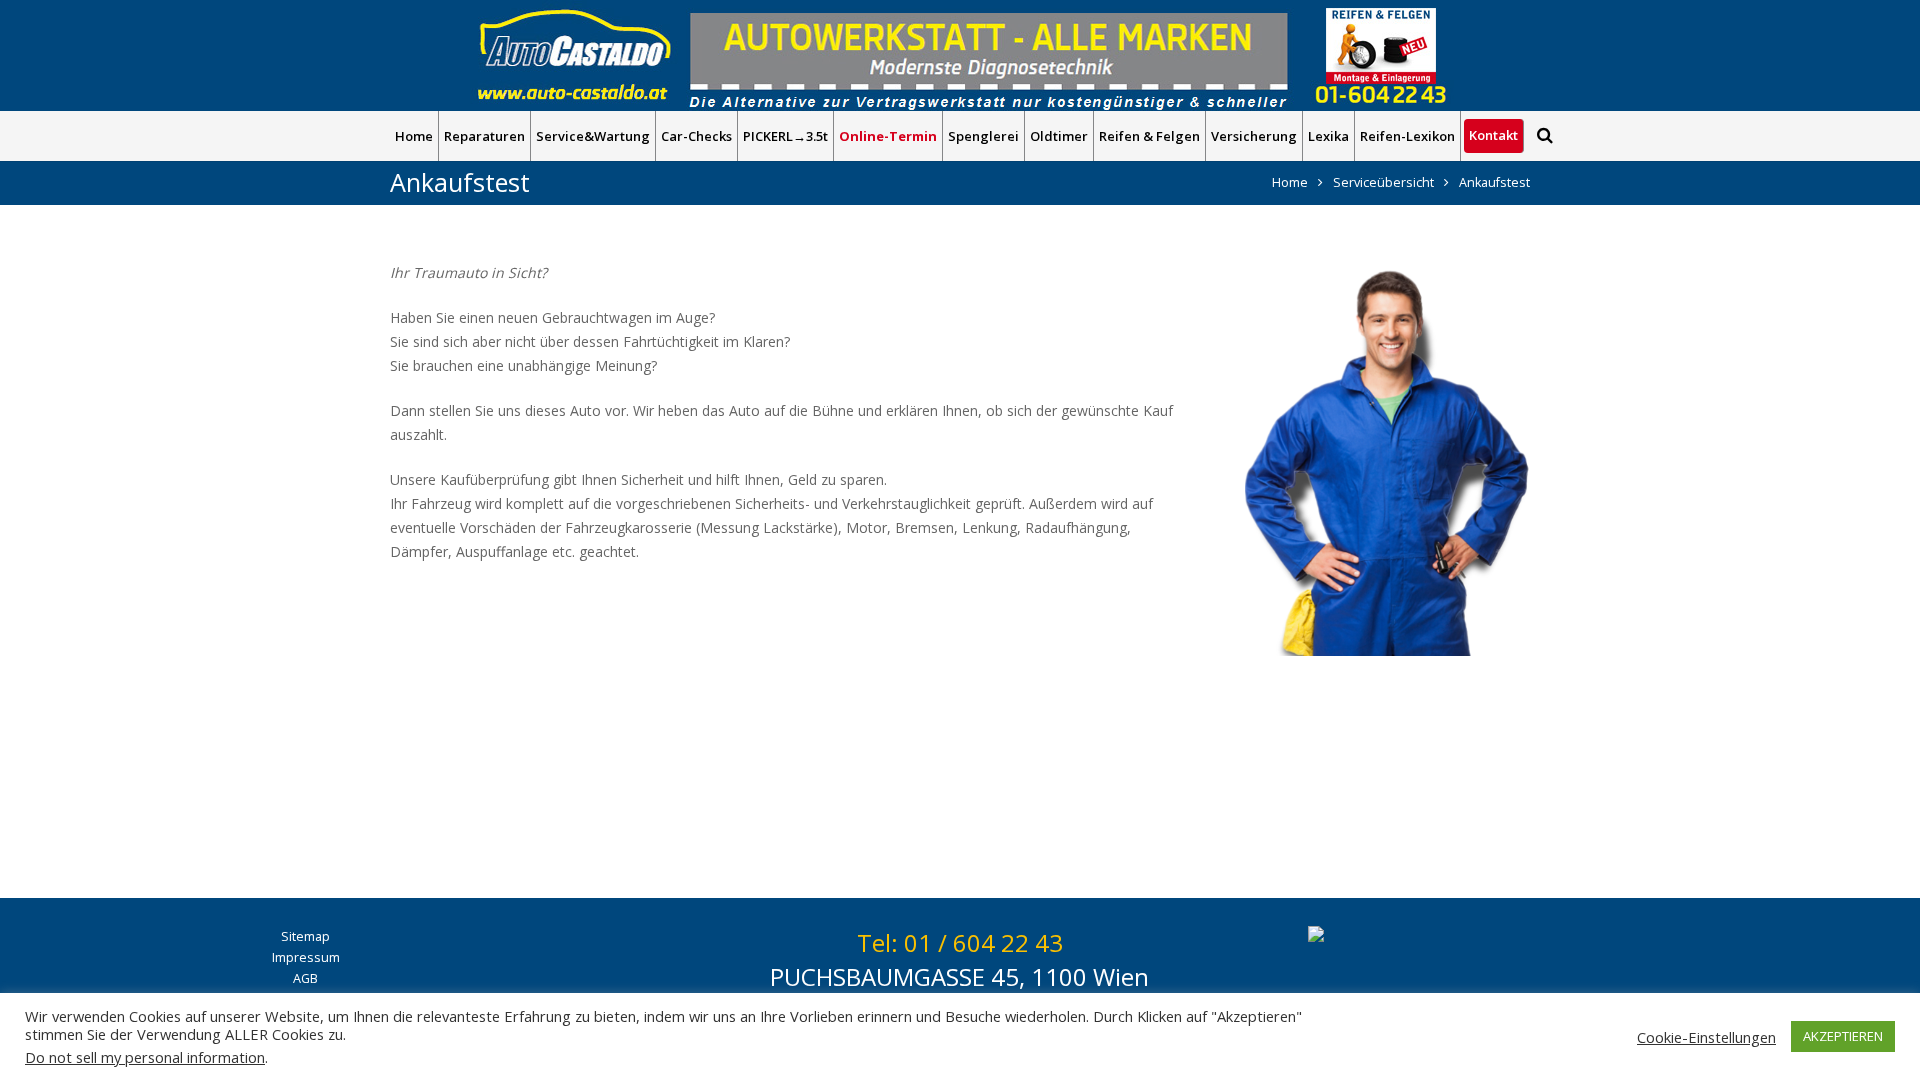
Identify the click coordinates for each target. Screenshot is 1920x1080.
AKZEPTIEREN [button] (1843, 1036)
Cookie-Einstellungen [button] (1706, 1037)
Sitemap (305, 936)
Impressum (306, 957)
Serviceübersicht (1383, 182)
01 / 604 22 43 (983, 942)
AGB (305, 978)
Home (1290, 182)
